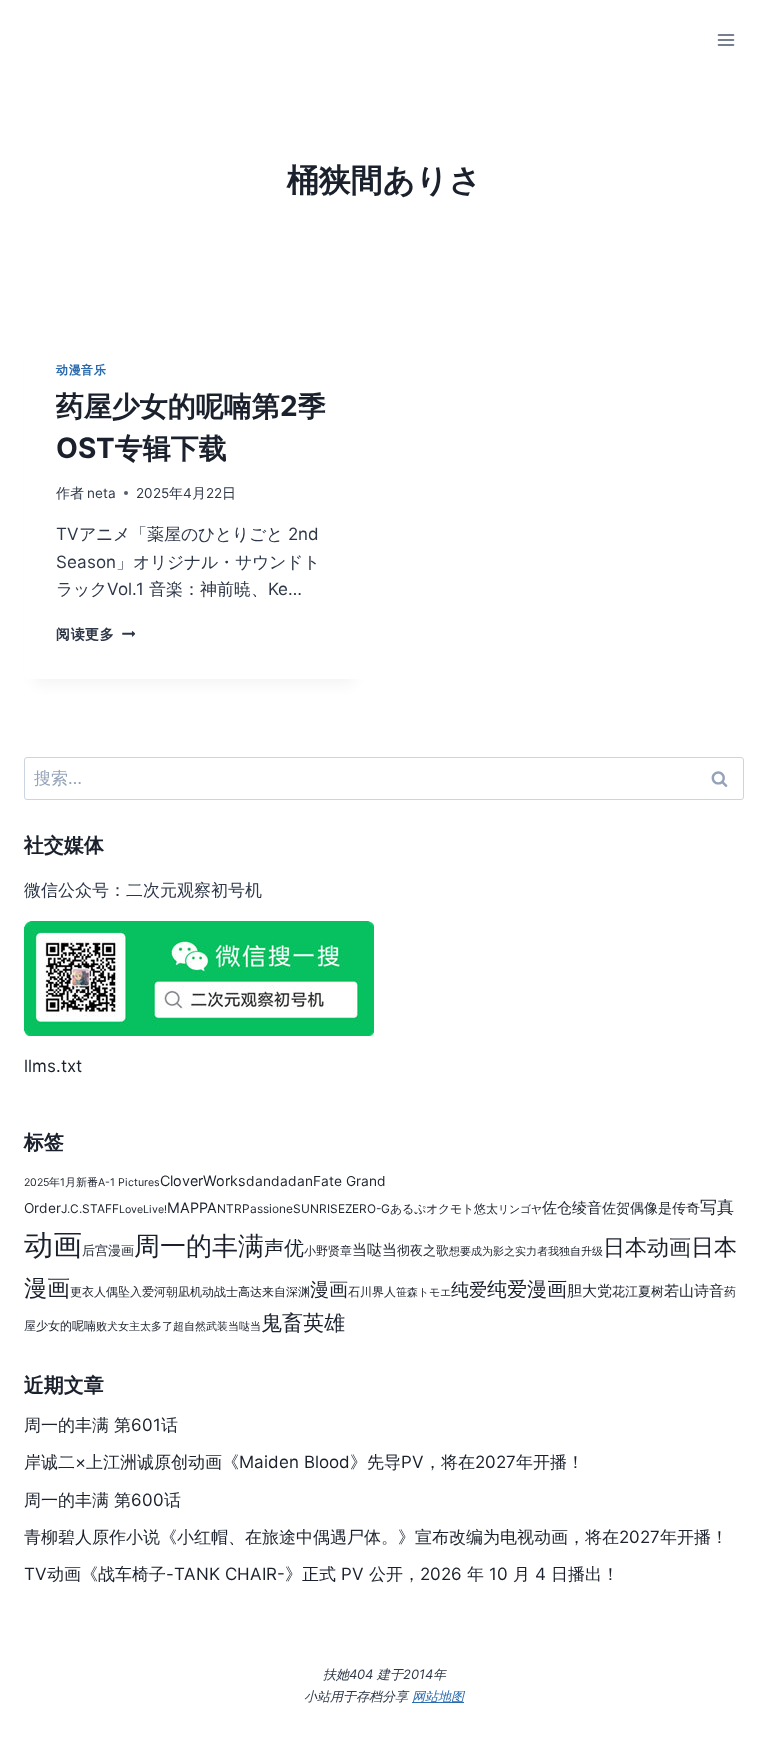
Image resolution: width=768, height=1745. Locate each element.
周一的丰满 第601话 (101, 1425)
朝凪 (178, 1291)
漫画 (329, 1289)
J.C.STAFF (90, 1208)
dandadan (279, 1181)
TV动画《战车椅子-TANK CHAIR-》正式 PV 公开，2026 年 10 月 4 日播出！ (321, 1574)
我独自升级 (575, 1251)
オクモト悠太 (462, 1208)
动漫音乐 (81, 369)
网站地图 (438, 1696)
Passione (267, 1208)
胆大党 (589, 1290)
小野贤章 (328, 1250)
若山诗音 (694, 1290)
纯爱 (469, 1289)
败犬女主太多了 (134, 1326)
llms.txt (53, 1066)
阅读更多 (95, 634)
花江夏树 (638, 1291)
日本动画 (647, 1247)
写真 (717, 1207)
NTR (229, 1208)
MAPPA (192, 1207)
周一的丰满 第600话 (102, 1500)
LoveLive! (143, 1209)
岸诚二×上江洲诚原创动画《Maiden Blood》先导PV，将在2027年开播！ (304, 1462)
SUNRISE (319, 1208)
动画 (53, 1244)
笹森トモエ (423, 1292)
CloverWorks (203, 1180)
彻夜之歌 (423, 1250)
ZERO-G (367, 1208)
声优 (284, 1248)
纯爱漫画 (527, 1289)
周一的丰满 (199, 1245)
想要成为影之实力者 (498, 1251)
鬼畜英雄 (303, 1322)
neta (101, 493)
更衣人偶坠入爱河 (118, 1291)
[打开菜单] (725, 39)
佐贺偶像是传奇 (651, 1208)
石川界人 (372, 1291)
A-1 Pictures (129, 1182)
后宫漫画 (108, 1250)
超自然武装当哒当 (217, 1326)
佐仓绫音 (572, 1207)
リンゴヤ (520, 1209)
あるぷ (408, 1208)
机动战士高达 (226, 1291)
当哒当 (374, 1249)
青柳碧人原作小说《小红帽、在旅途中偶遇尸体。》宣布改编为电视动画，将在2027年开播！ (376, 1537)
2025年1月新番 (61, 1182)
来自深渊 (286, 1291)
